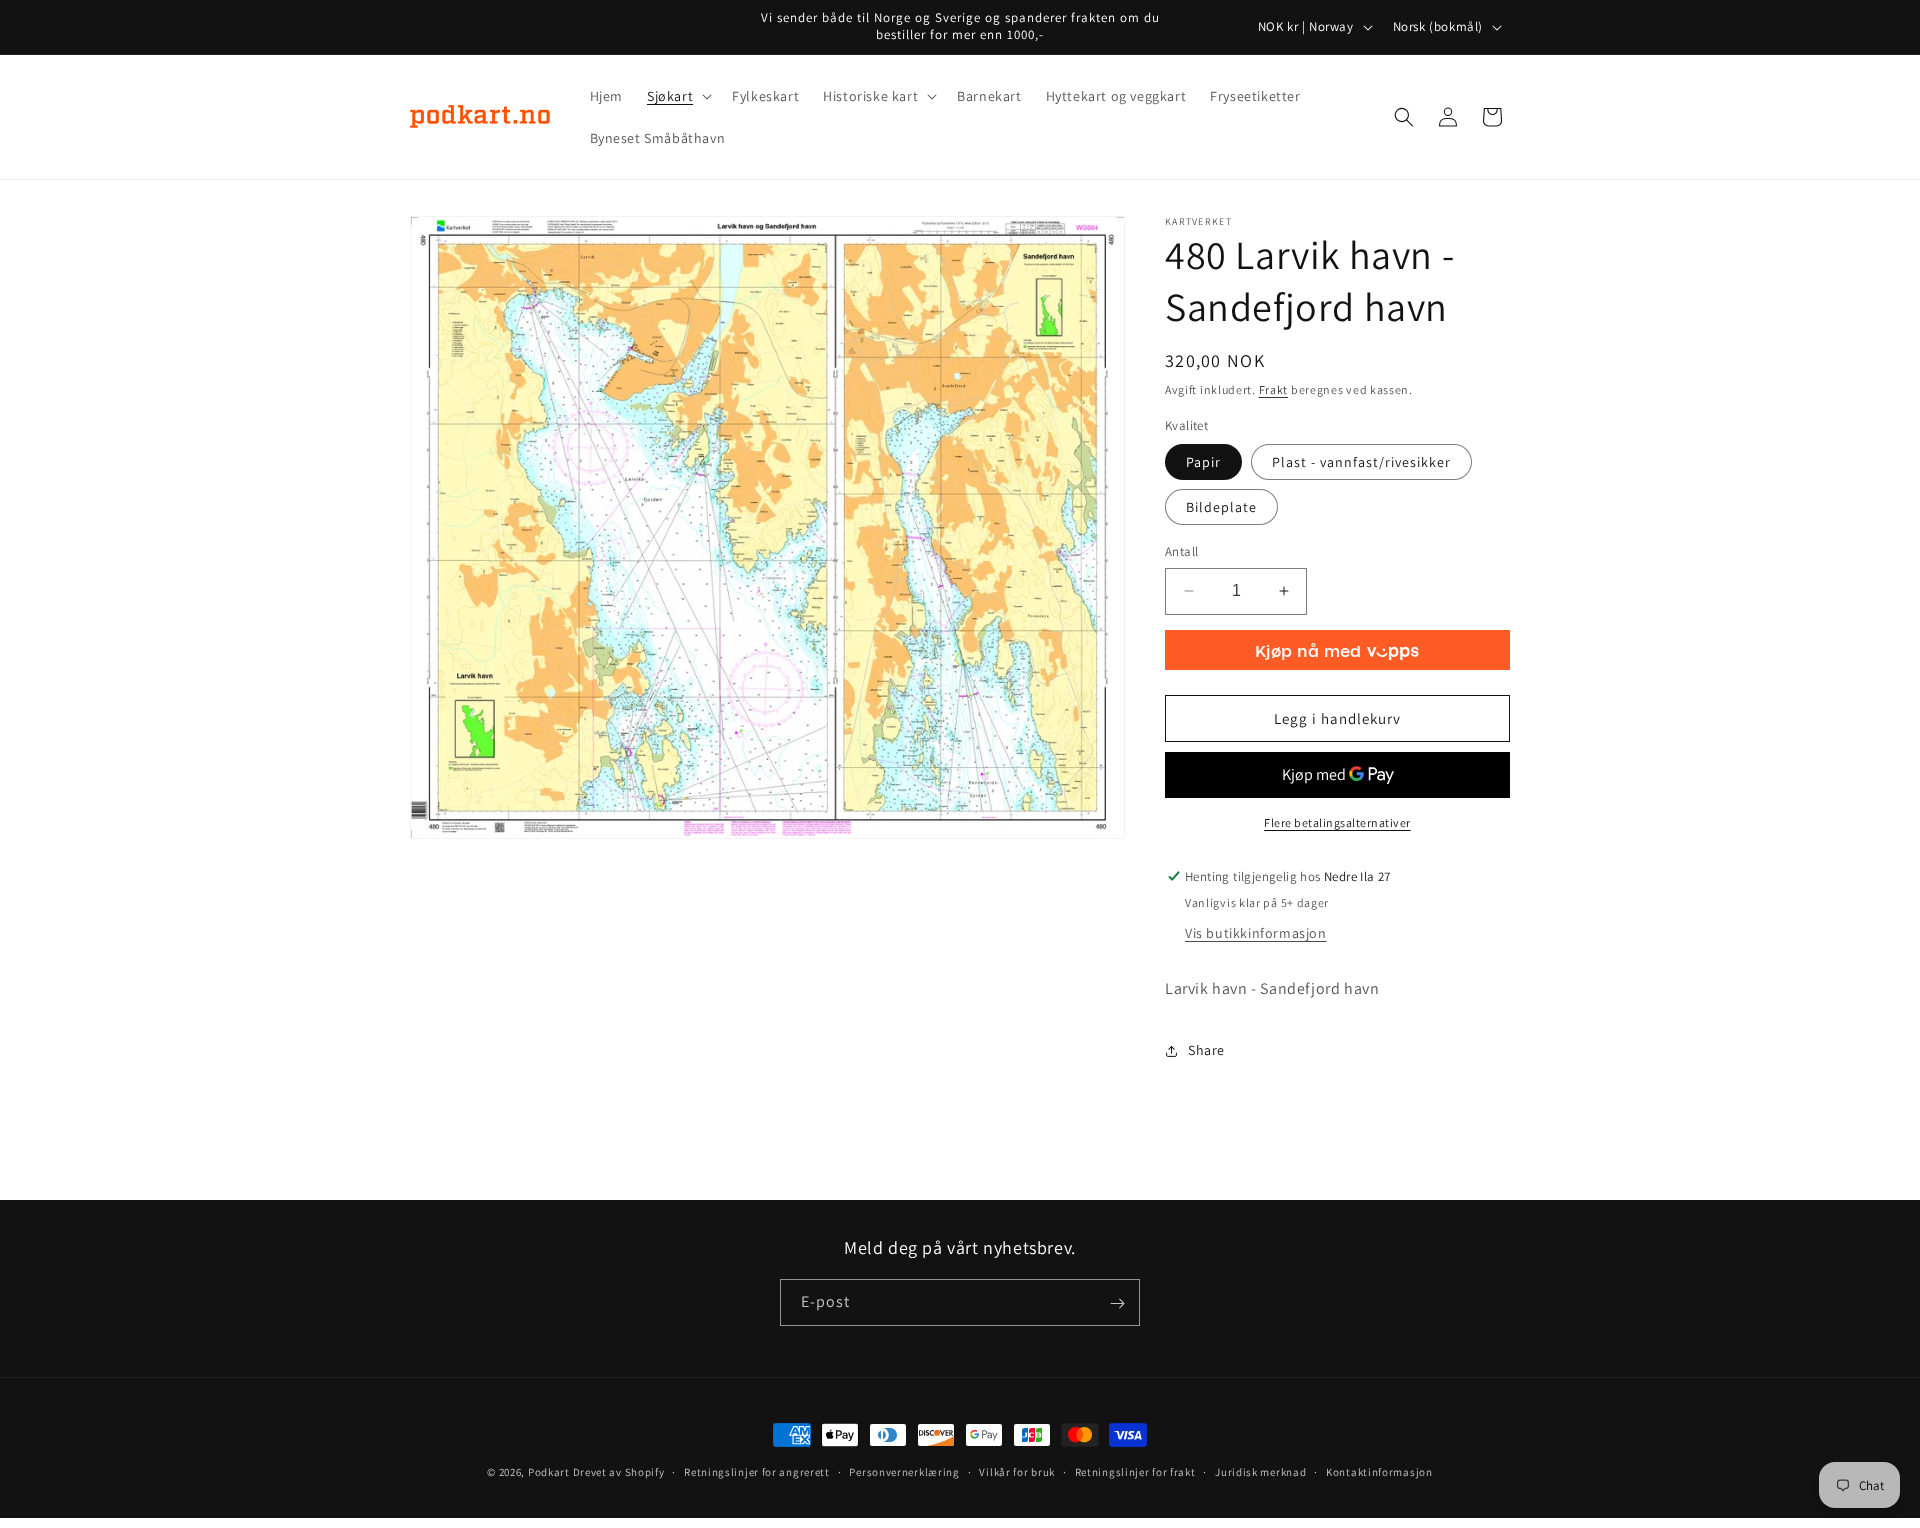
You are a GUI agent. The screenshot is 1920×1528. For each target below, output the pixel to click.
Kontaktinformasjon (1379, 1471)
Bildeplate (1221, 507)
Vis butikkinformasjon (1256, 933)
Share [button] (1206, 1050)
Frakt (1274, 389)
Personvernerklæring (904, 1471)
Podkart (549, 1472)
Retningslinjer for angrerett (757, 1471)
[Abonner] (1117, 1303)
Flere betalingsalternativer (1337, 822)
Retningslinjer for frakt (1135, 1471)
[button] (677, 96)
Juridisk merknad (1260, 1471)
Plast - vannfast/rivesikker (1361, 462)
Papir (1203, 462)
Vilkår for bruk (1017, 1471)
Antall (1181, 551)
